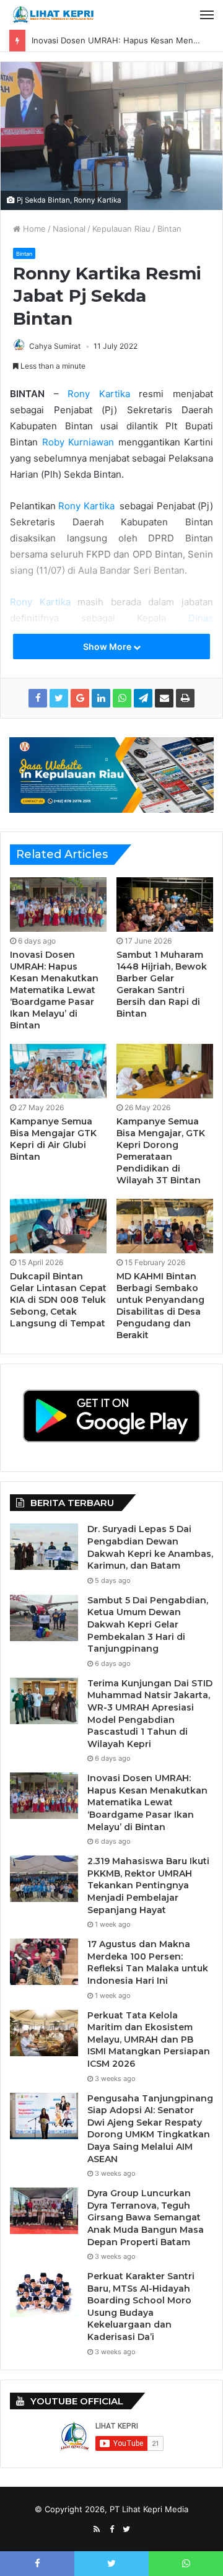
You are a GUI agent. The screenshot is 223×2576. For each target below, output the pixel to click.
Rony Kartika (99, 394)
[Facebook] (111, 2530)
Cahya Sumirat (55, 346)
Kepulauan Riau (121, 229)
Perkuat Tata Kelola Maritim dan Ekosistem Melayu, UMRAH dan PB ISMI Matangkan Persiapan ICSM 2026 (149, 2039)
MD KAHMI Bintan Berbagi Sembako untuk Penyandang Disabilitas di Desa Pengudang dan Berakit (160, 1306)
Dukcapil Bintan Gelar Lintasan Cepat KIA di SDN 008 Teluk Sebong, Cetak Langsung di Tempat (58, 1300)
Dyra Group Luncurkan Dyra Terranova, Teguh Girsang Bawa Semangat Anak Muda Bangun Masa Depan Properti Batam (146, 2217)
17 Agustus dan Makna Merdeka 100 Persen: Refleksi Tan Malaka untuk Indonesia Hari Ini (148, 1962)
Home (33, 229)
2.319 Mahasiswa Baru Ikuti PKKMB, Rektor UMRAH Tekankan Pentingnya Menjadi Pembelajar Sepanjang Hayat (148, 1885)
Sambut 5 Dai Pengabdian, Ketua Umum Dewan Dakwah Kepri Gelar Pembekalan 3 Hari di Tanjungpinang (148, 1624)
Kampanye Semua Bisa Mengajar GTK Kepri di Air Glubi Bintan (53, 1139)
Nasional (69, 229)
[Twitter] (126, 2530)
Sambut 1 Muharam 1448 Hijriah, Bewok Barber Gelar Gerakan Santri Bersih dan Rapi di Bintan (162, 984)
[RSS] (97, 2530)
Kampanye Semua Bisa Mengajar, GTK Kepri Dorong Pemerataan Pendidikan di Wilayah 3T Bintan (161, 1151)
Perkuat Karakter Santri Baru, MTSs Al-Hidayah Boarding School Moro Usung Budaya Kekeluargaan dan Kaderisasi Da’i (141, 2307)
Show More (108, 646)
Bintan (169, 229)
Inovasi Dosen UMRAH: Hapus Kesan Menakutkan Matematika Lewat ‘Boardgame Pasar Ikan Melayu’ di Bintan (54, 990)
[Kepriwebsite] (111, 774)
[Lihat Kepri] (53, 15)
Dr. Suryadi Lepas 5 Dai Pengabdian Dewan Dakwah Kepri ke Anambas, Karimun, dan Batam (150, 1547)
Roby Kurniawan (76, 442)
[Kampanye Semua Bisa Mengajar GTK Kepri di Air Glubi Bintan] (58, 1071)
